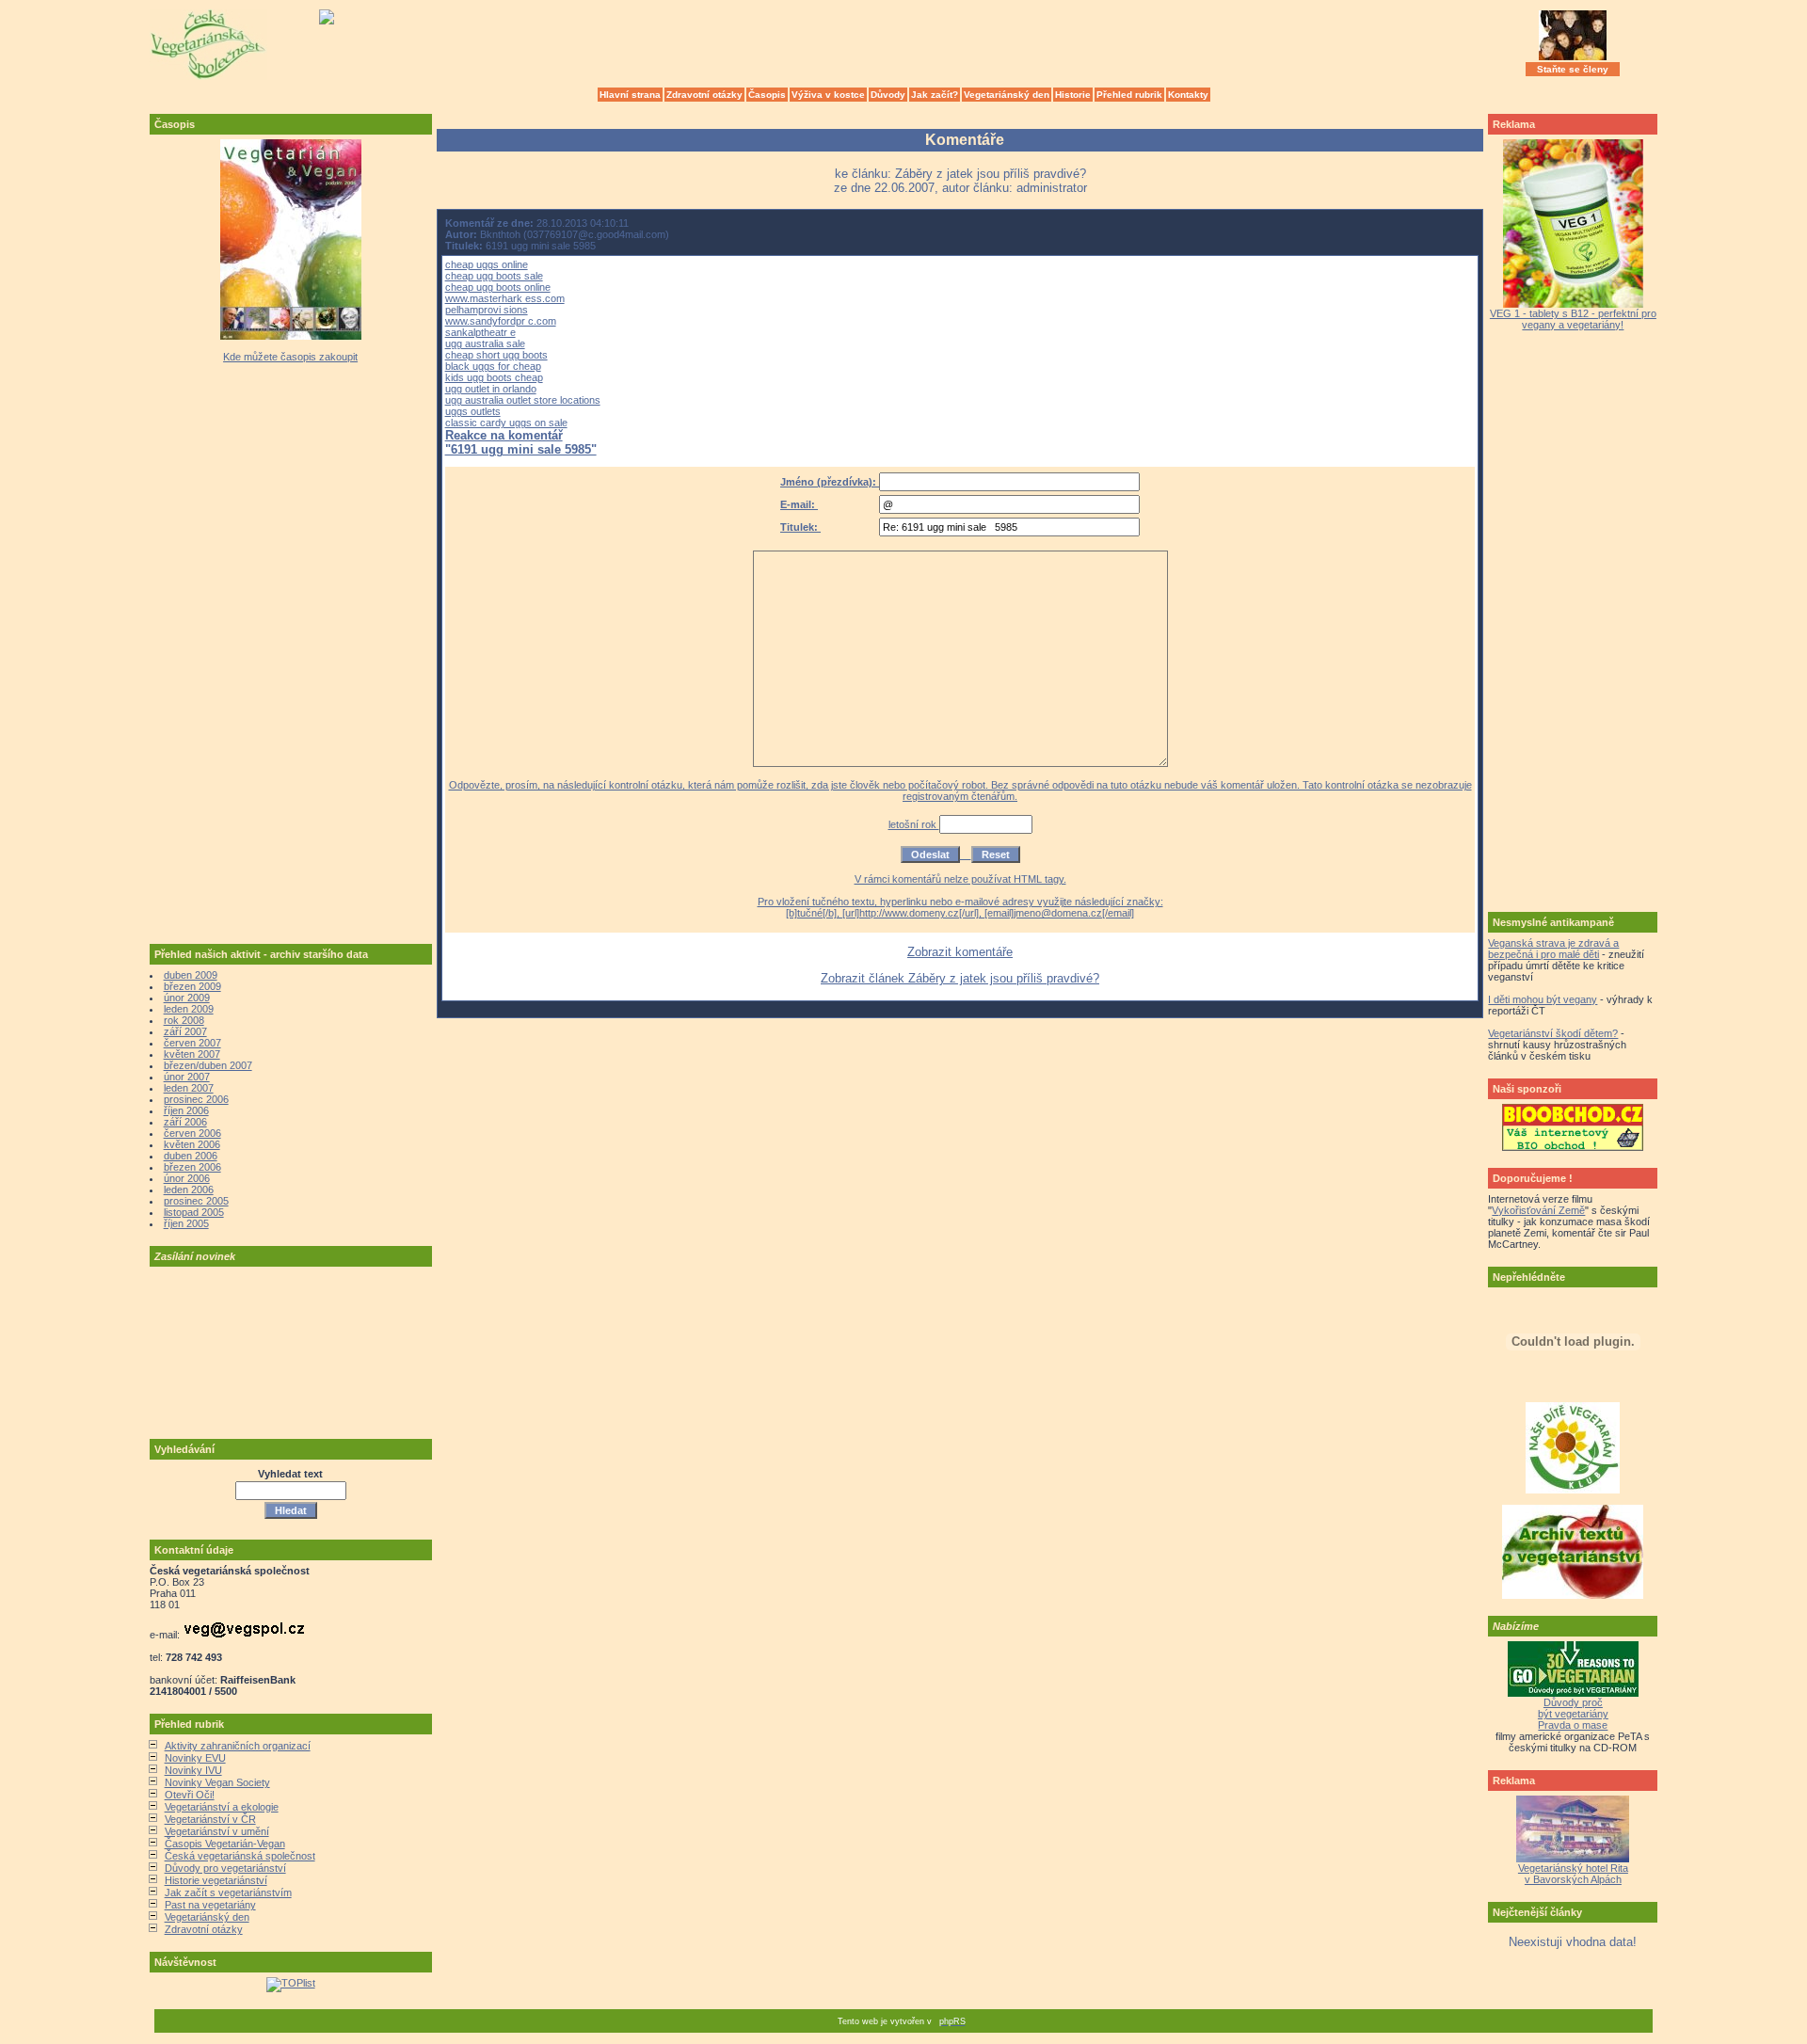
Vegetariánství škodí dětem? (1553, 1033)
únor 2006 (187, 1178)
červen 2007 (192, 1043)
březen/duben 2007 (208, 1065)
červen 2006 (192, 1133)
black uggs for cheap (493, 366)
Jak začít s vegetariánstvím (228, 1892)
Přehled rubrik (1129, 95)
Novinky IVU (193, 1770)
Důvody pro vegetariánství (225, 1868)
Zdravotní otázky (704, 95)
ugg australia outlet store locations (523, 400)
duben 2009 (191, 975)
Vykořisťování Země (1538, 1210)
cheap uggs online (487, 264)
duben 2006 (191, 1156)
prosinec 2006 (196, 1099)
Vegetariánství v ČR (210, 1819)
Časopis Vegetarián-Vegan (225, 1844)
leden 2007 (189, 1088)
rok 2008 (184, 1020)
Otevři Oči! (190, 1795)
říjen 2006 (186, 1110)
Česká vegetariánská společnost (240, 1856)
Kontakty (1188, 95)
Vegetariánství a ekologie (222, 1807)
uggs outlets (473, 411)
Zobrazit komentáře (960, 952)
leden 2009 (189, 1009)
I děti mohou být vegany (1543, 999)
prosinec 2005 (196, 1201)
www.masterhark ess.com (505, 298)
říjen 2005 (186, 1223)
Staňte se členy (1573, 69)
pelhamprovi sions (487, 310)
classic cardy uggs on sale (506, 423)
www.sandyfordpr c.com (501, 321)
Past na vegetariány (210, 1905)
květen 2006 (192, 1144)
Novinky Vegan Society (217, 1782)
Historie (1073, 95)
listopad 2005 (194, 1212)
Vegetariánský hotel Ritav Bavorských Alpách (1573, 1874)
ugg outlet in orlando (491, 389)
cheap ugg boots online (498, 287)
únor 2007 (187, 1077)
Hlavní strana (630, 95)
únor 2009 (187, 998)
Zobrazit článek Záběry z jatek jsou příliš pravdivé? (960, 978)
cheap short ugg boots (496, 355)
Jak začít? (935, 95)
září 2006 (185, 1122)
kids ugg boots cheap (494, 377)
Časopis (767, 95)
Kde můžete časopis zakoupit (290, 357)
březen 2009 (192, 986)
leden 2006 (189, 1190)
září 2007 (185, 1031)
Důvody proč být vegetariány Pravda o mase (1573, 1714)
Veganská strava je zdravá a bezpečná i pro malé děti (1553, 949)
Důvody (888, 95)
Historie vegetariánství (216, 1880)
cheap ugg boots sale (494, 276)
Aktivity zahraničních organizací (238, 1746)
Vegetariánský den (1007, 95)
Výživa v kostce (828, 95)
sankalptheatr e (480, 332)
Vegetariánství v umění (217, 1831)
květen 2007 (192, 1054)
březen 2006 (192, 1167)
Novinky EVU (195, 1758)
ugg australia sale (485, 343)
